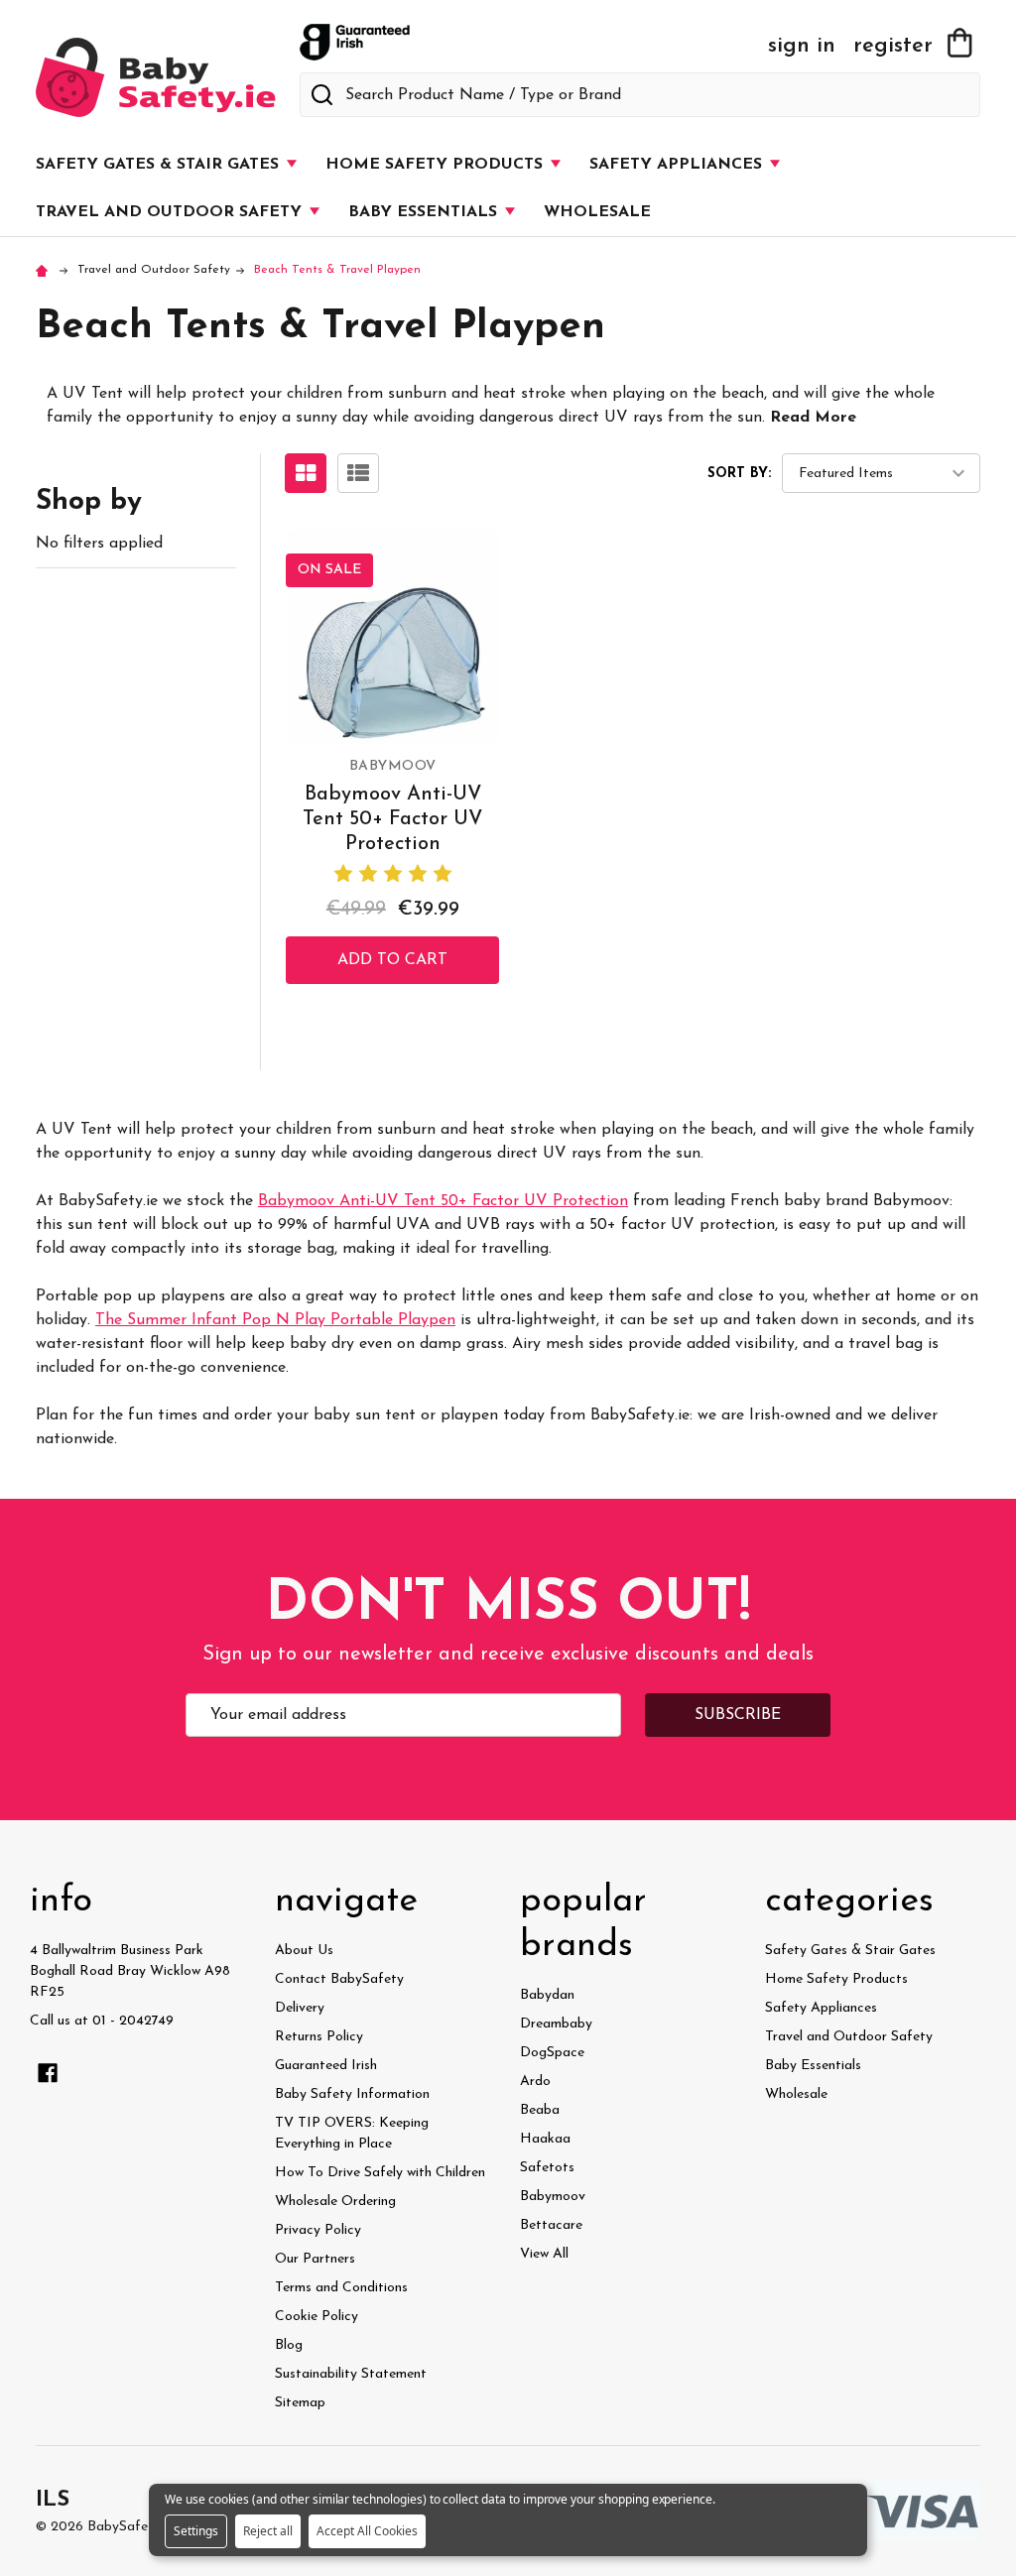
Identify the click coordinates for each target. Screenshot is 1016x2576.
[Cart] (959, 43)
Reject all (268, 2531)
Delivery (300, 2008)
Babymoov (553, 2197)
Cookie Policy (317, 2317)
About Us (304, 1951)
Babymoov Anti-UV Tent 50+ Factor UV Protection (392, 819)
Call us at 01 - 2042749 (102, 2021)
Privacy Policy (318, 2230)
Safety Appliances (678, 165)
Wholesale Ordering (335, 2202)
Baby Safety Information (352, 2094)
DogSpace (552, 2053)
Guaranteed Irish (326, 2066)
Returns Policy (319, 2037)
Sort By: (739, 474)
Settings (196, 2531)
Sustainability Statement (351, 2374)
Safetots (547, 2168)
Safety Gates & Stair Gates (160, 165)
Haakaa (545, 2139)
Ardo (535, 2082)
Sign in (802, 47)
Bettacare (551, 2225)
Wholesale (597, 212)
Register (893, 47)
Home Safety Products (437, 165)
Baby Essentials (425, 212)
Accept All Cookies (367, 2531)
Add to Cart (392, 960)
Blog (289, 2345)
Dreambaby (556, 2024)
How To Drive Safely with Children (380, 2173)
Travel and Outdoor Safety (171, 212)
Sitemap (300, 2403)
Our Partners (315, 2259)
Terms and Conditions (341, 2288)
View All (544, 2254)
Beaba (540, 2110)
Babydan (547, 1995)
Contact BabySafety (339, 1979)
